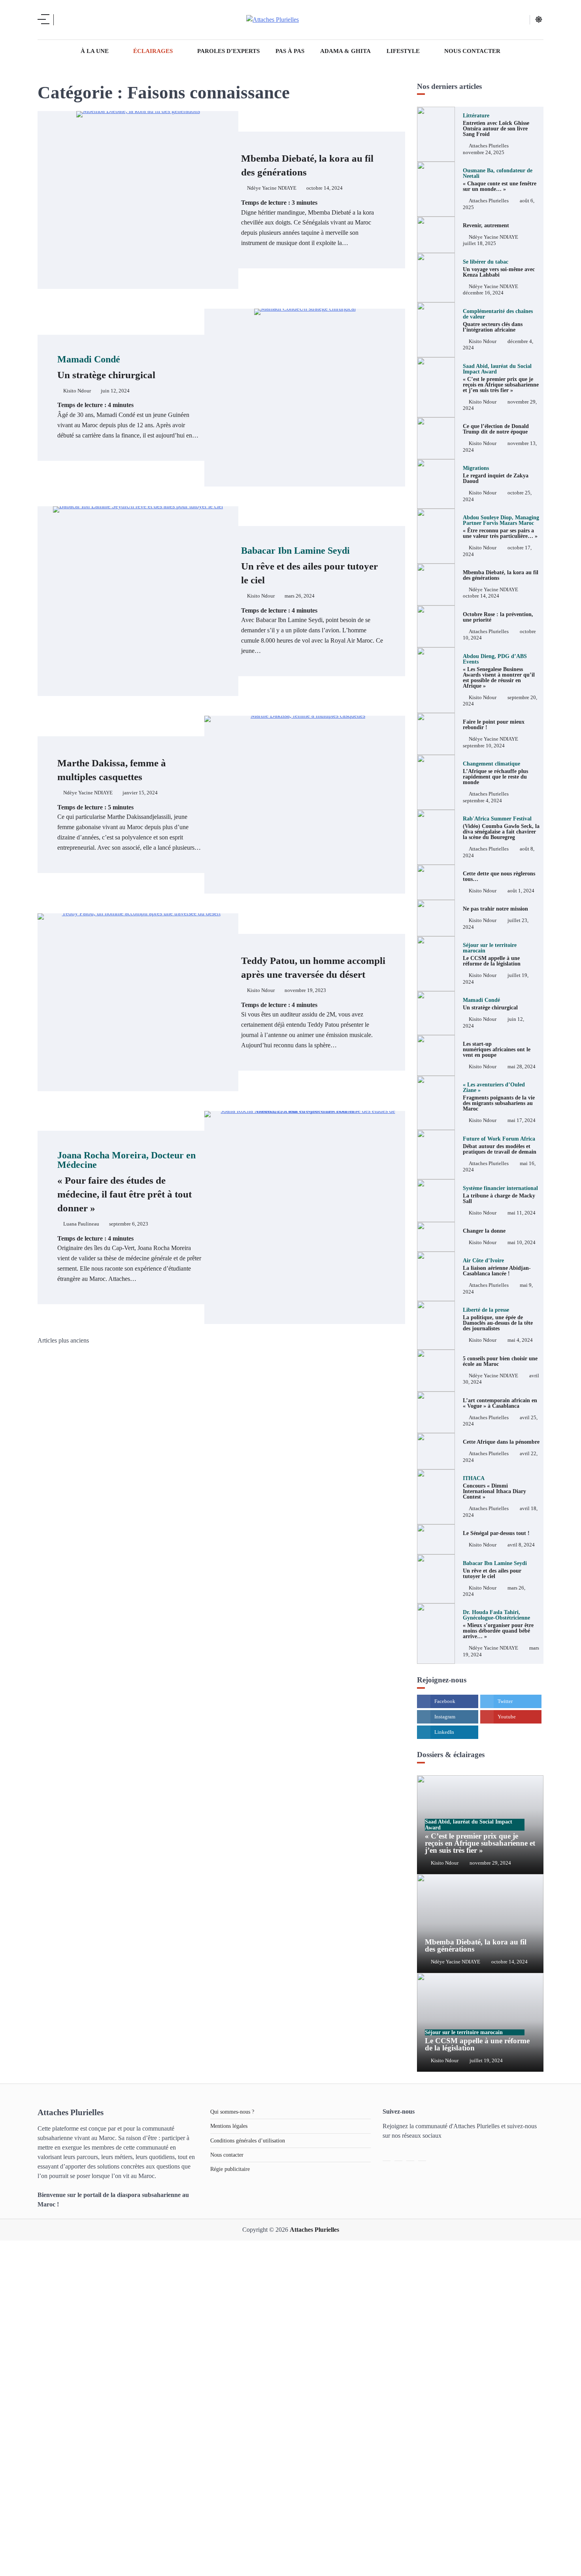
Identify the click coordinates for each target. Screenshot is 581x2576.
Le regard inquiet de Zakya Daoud (496, 475)
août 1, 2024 (521, 891)
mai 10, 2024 (522, 1243)
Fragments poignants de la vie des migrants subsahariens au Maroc (499, 1097)
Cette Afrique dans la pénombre (501, 1442)
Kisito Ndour (77, 391)
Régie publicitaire (230, 2169)
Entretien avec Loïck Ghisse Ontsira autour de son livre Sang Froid (496, 125)
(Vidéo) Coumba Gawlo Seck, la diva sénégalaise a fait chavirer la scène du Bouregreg (501, 828)
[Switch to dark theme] (539, 19)
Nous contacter (472, 51)
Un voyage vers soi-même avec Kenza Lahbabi (499, 268)
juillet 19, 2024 (486, 2061)
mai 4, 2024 (520, 1340)
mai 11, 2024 (522, 1213)
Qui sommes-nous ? (232, 2112)
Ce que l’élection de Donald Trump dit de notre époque (496, 429)
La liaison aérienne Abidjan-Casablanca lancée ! (497, 1267)
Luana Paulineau (81, 1224)
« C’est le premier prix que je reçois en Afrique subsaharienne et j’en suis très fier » (501, 378)
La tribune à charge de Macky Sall (500, 1195)
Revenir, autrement (486, 225)
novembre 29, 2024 (490, 1863)
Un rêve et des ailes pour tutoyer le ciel (309, 566)
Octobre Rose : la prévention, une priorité (498, 617)
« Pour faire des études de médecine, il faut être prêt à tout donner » (126, 1182)
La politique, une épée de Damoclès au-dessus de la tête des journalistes (498, 1319)
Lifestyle (403, 51)
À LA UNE (95, 51)
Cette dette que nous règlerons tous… (499, 876)
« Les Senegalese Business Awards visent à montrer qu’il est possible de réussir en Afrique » (499, 671)
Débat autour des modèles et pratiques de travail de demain (500, 1145)
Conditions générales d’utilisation (248, 2140)
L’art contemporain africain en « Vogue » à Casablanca (500, 1403)
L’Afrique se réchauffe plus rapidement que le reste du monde (495, 773)
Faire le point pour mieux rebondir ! (494, 724)
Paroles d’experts (228, 51)
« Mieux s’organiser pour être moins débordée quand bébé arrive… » (498, 1624)
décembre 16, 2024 (483, 293)
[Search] (65, 20)
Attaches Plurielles (489, 146)
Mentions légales (229, 2126)
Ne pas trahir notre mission (495, 909)
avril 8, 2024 (521, 1545)
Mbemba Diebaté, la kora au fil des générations (501, 575)
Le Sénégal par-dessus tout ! (496, 1533)
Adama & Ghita (345, 51)
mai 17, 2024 (522, 1120)
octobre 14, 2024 (481, 596)
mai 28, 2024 (522, 1067)
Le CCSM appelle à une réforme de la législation (477, 2041)
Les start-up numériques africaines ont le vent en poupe (497, 1049)
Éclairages (153, 51)
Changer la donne (484, 1231)
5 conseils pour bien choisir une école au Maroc (500, 1361)
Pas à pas (290, 51)
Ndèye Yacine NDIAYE (272, 188)
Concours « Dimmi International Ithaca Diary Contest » (494, 1488)
